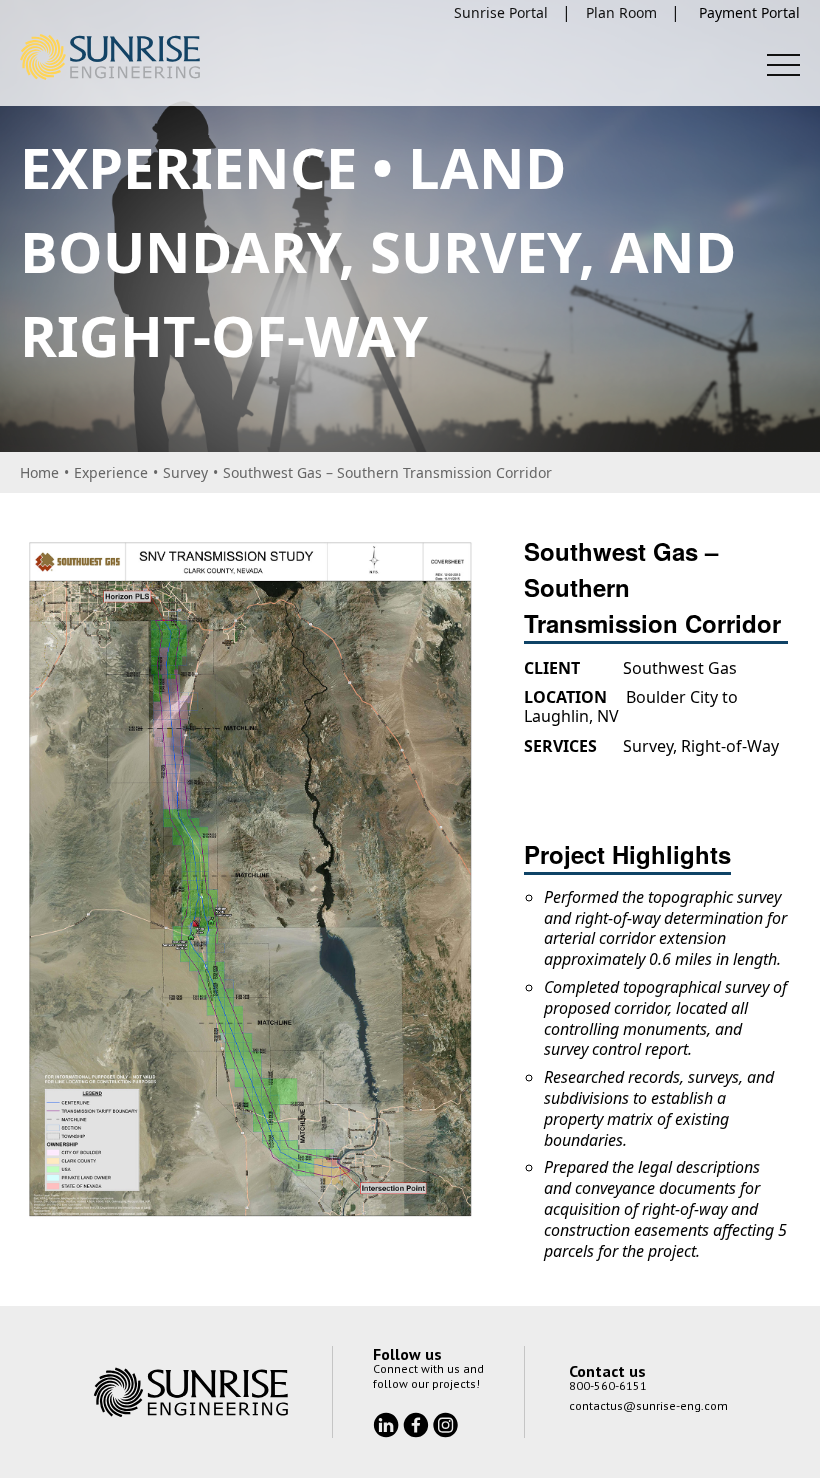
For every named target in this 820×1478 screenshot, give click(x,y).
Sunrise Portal (501, 12)
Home (39, 472)
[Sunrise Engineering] (110, 57)
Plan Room (621, 12)
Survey (185, 472)
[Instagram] (445, 1423)
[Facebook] (418, 1423)
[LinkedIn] (388, 1423)
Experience (111, 472)
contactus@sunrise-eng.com (648, 1405)
